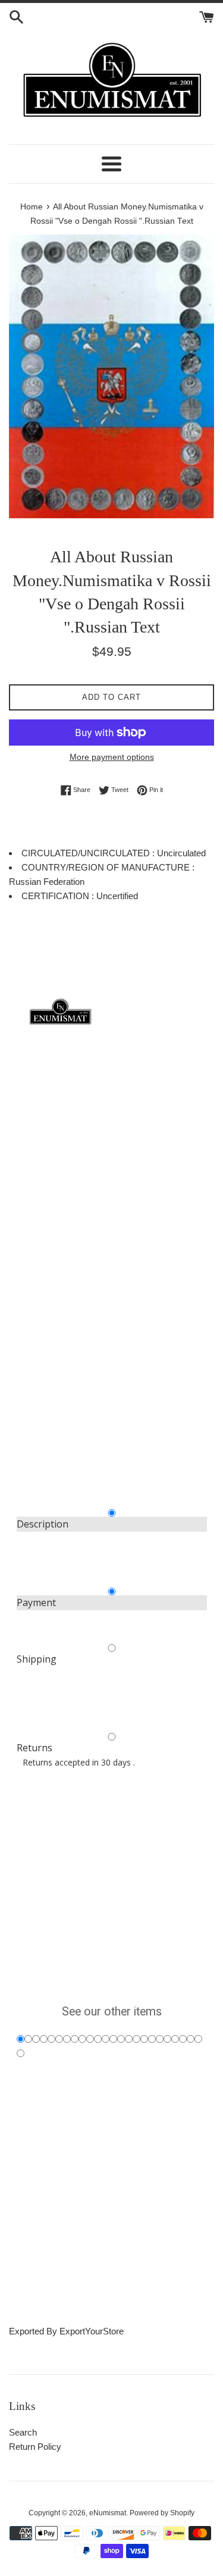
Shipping (37, 1659)
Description (43, 1524)
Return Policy (35, 2447)
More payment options (112, 757)
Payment (36, 1602)
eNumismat (108, 2513)
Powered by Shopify (162, 2513)
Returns (34, 1748)
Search (23, 2432)
